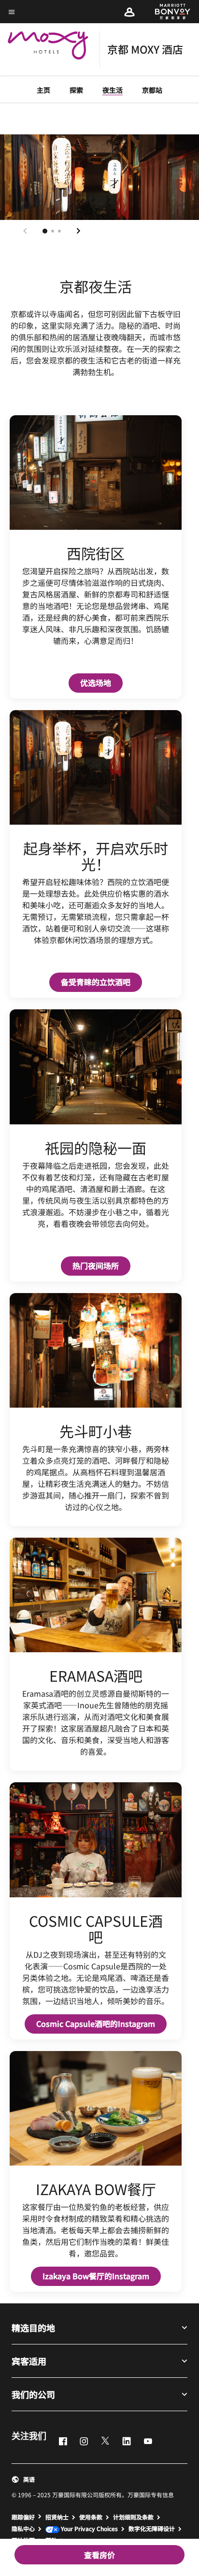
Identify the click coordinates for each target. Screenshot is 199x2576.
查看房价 (99, 2555)
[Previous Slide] (25, 231)
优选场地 (101, 682)
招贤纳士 (57, 2517)
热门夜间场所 (101, 1265)
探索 (76, 90)
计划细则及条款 (133, 2517)
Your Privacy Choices (89, 2529)
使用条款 (91, 2517)
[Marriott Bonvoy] (167, 12)
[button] (129, 12)
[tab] (45, 231)
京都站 (152, 90)
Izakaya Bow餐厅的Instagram (102, 2276)
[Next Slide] (78, 231)
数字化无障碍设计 (152, 2529)
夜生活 (113, 90)
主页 (43, 90)
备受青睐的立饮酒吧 (101, 982)
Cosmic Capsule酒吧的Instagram (101, 2023)
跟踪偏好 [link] (23, 2517)
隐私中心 (23, 2529)
